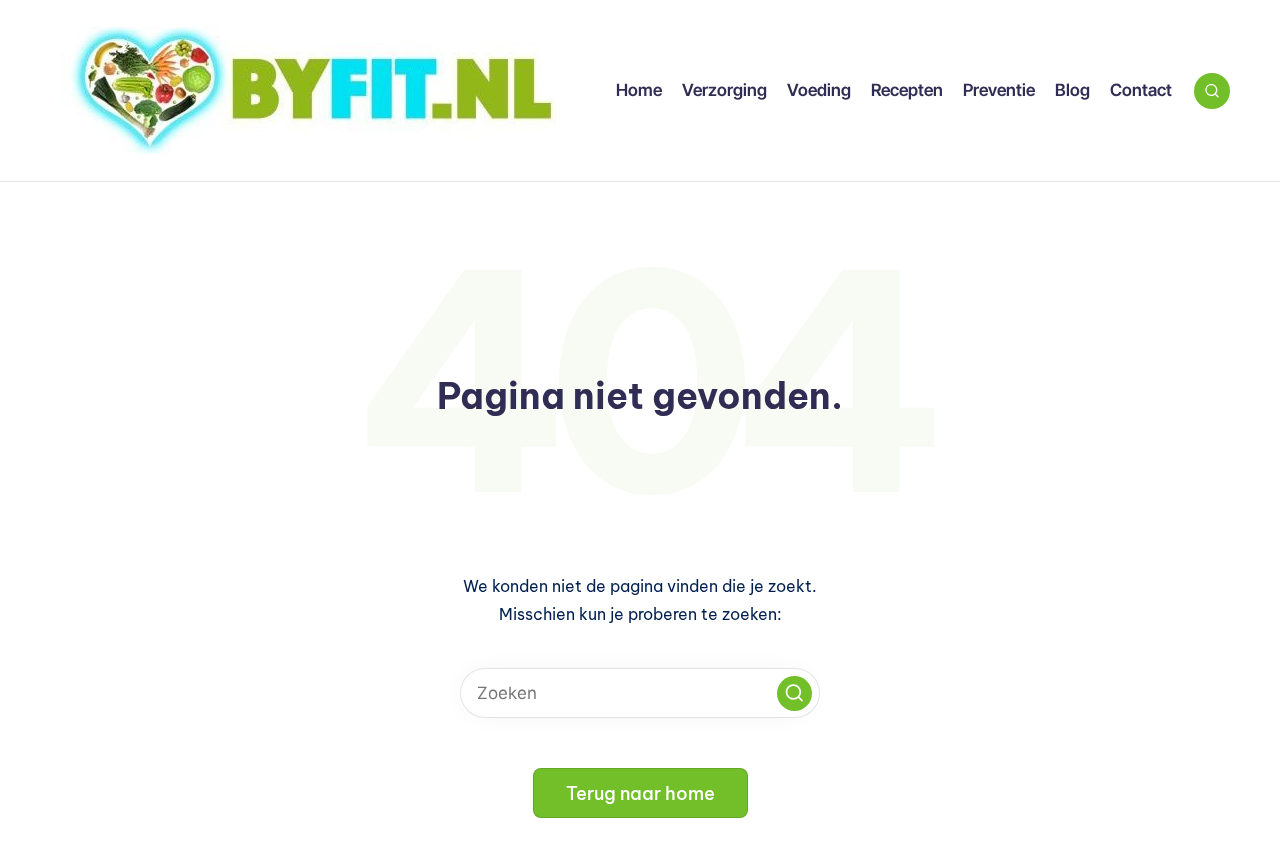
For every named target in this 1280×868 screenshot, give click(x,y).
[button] (794, 693)
